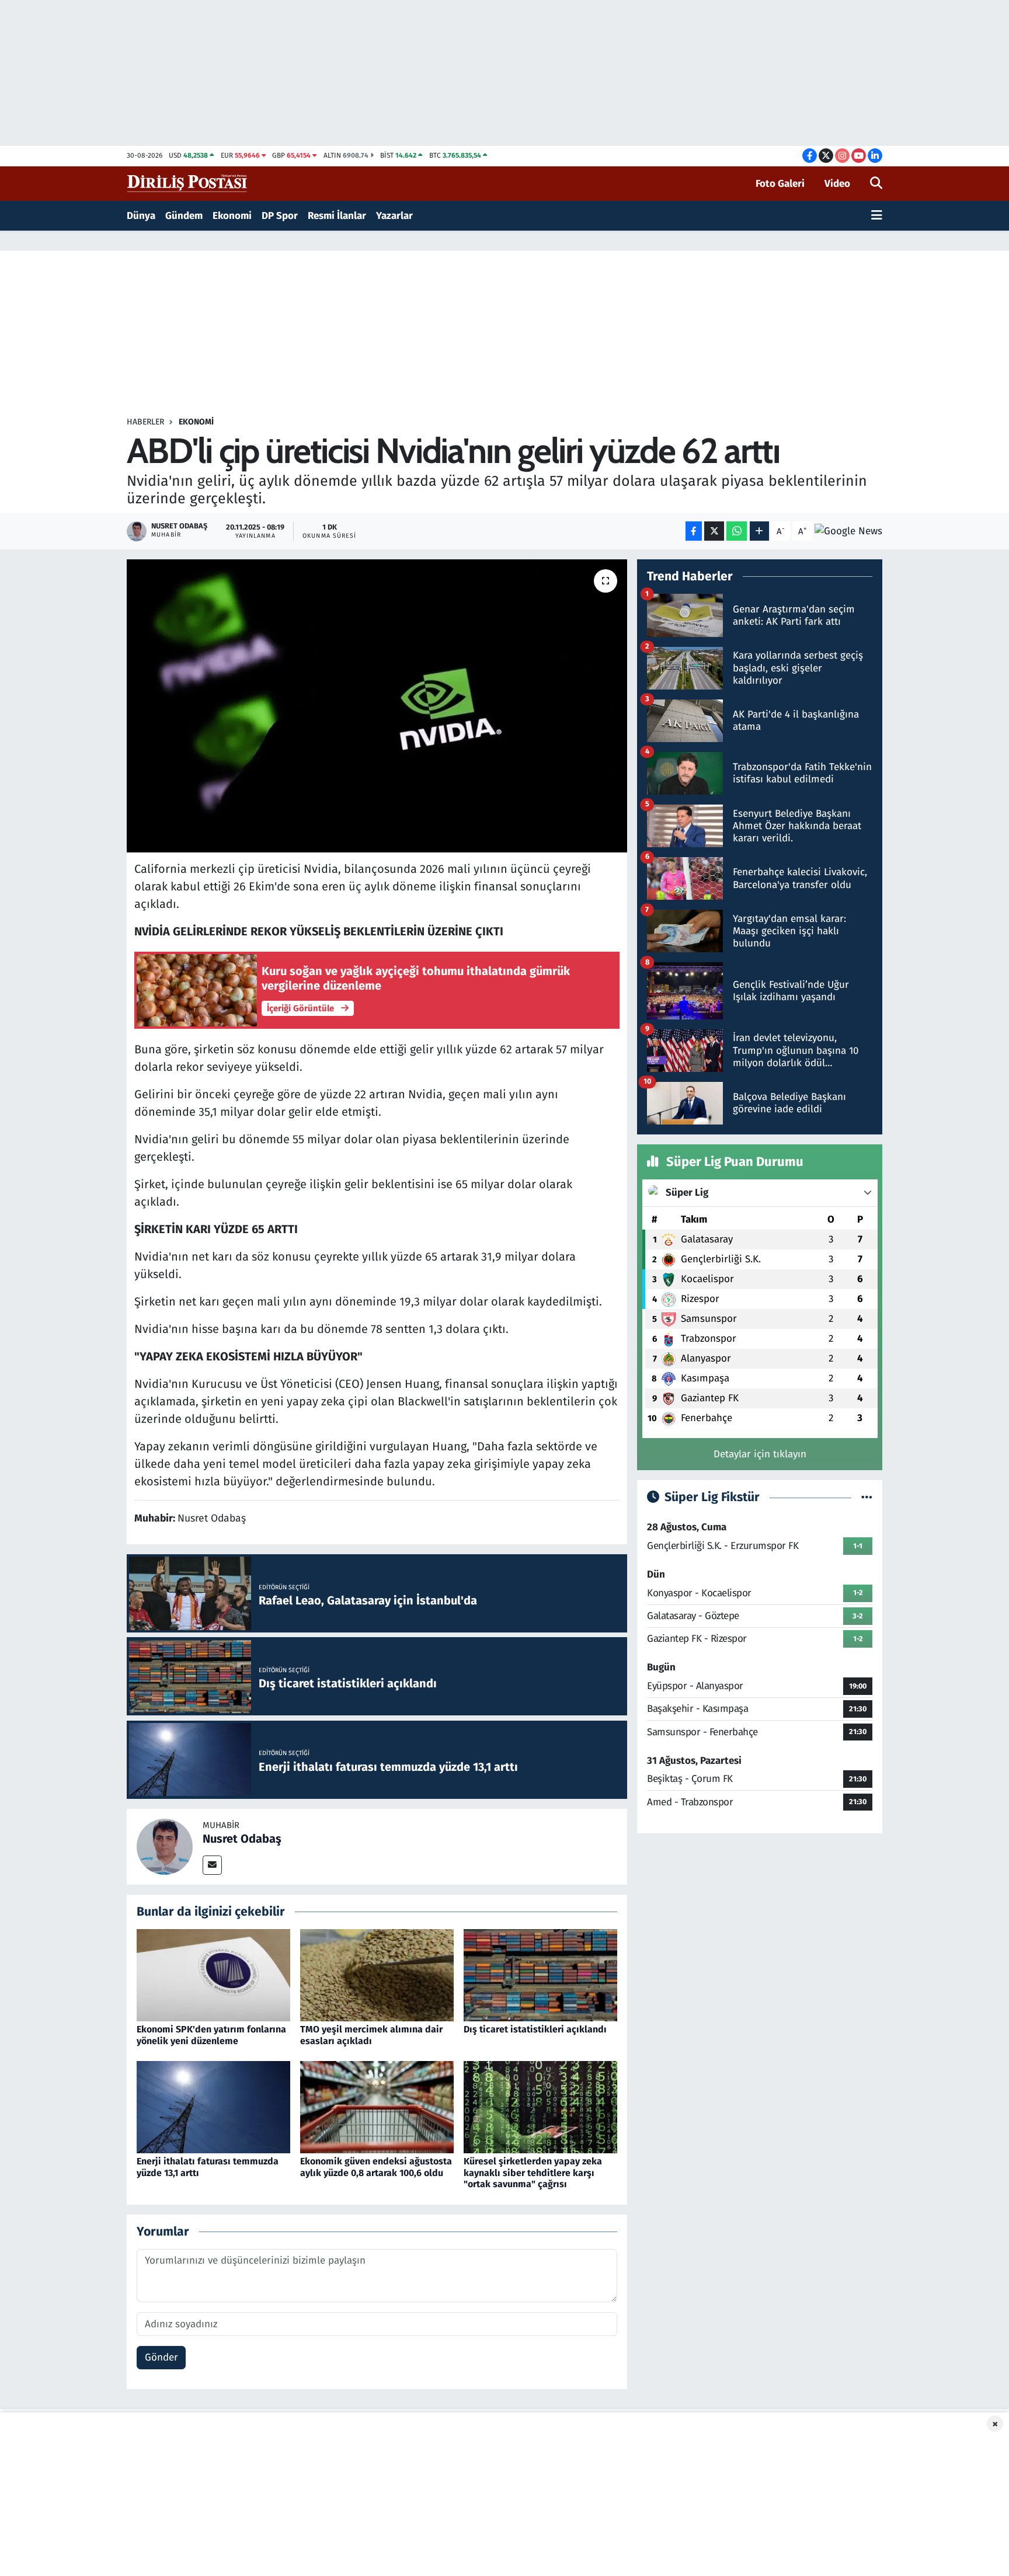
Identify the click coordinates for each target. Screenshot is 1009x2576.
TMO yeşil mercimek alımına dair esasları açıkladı (371, 2035)
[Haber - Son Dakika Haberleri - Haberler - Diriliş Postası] (188, 183)
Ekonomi (232, 216)
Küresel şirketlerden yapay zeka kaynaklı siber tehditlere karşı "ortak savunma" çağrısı (533, 2172)
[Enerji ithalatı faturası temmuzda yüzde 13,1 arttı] (213, 2107)
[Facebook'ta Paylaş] (694, 531)
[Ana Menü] (877, 216)
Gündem (184, 216)
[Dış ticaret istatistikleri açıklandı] (540, 1975)
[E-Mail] (212, 1865)
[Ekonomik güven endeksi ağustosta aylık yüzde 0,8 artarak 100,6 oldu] (377, 2107)
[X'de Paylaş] (714, 531)
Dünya (141, 216)
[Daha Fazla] (759, 531)
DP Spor (280, 216)
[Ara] (876, 184)
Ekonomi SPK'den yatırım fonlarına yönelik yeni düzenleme (211, 2035)
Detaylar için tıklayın (760, 1454)
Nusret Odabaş (242, 1839)
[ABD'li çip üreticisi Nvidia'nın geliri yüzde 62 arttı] (377, 706)
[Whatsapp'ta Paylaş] (737, 531)
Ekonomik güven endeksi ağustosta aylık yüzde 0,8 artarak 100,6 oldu (376, 2167)
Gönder (161, 2357)
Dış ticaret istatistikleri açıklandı (535, 2029)
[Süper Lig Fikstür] (867, 1497)
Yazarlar (394, 216)
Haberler (145, 422)
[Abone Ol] (848, 531)
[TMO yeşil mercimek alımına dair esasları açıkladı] (377, 1975)
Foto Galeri (780, 184)
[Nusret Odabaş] (165, 1846)
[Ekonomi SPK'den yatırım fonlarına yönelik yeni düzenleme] (213, 1975)
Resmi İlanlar (337, 216)
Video (837, 184)
